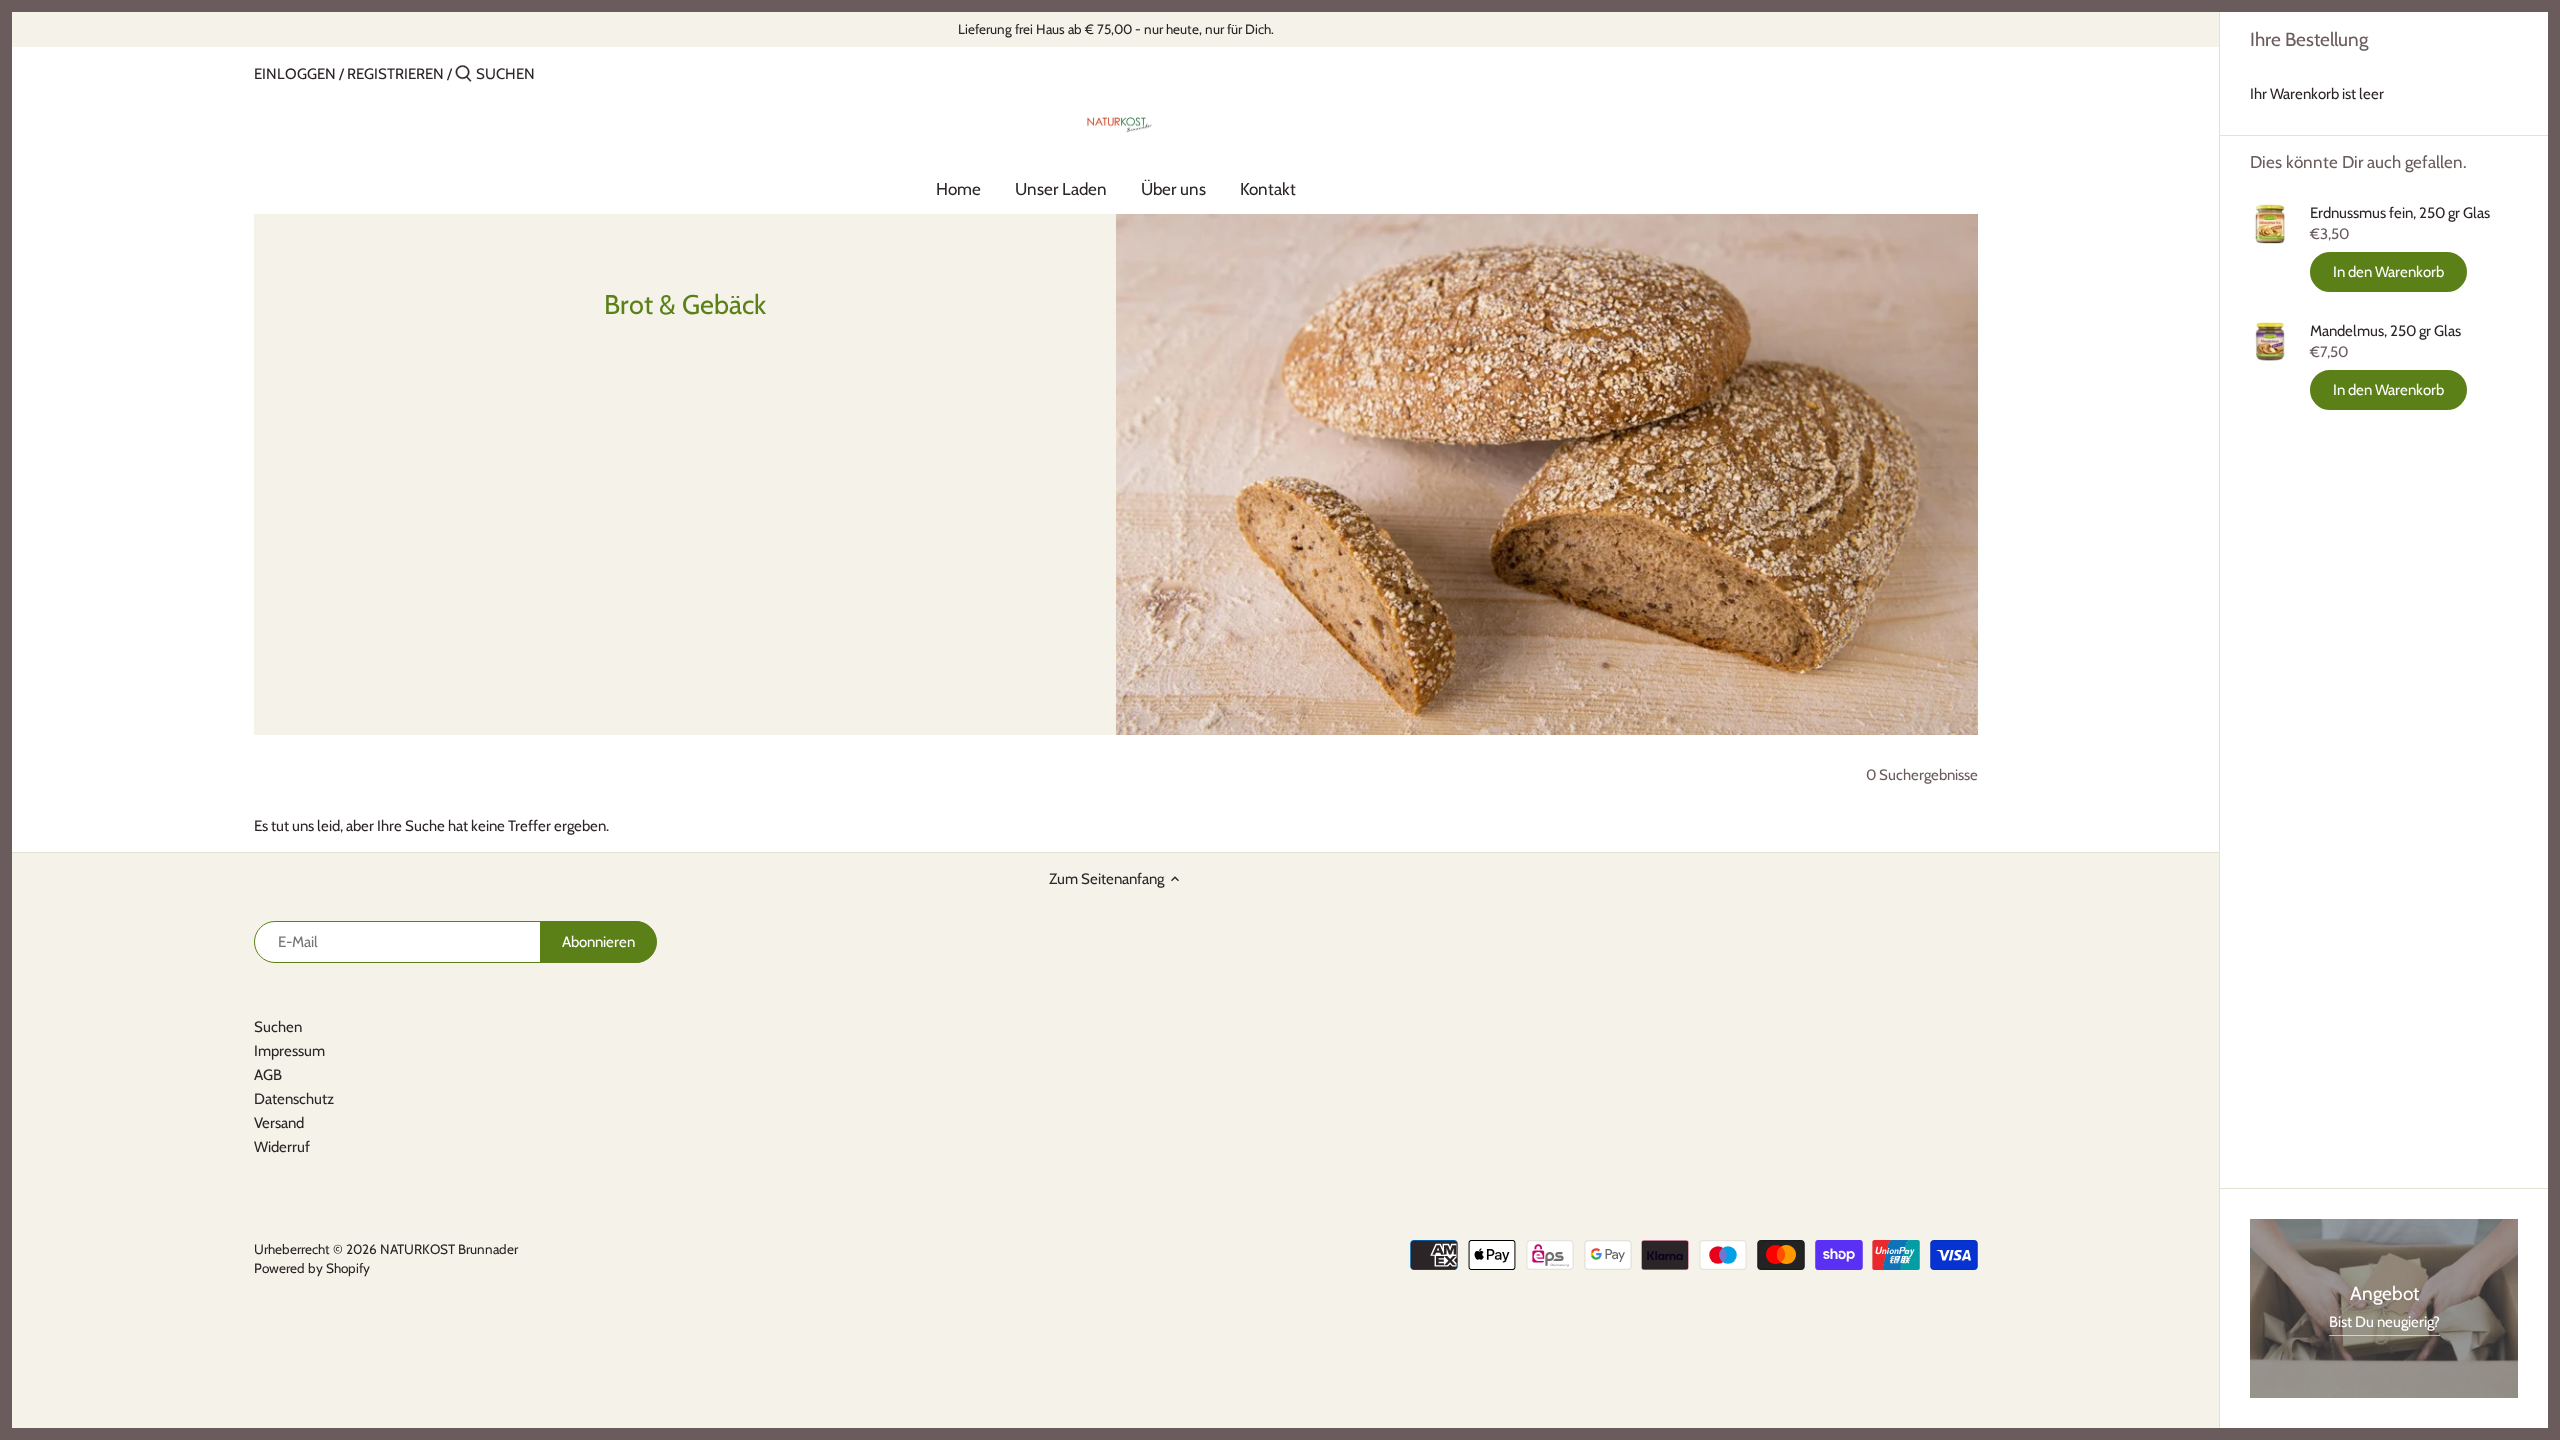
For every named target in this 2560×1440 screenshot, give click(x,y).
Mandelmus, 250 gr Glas (2385, 331)
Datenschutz (294, 1099)
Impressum (289, 1051)
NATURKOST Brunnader (449, 1249)
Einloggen (295, 74)
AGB (268, 1075)
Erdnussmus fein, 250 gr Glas (2400, 213)
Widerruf (282, 1147)
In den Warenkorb (2388, 272)
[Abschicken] (463, 74)
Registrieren (395, 74)
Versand (279, 1123)
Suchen (278, 1027)
